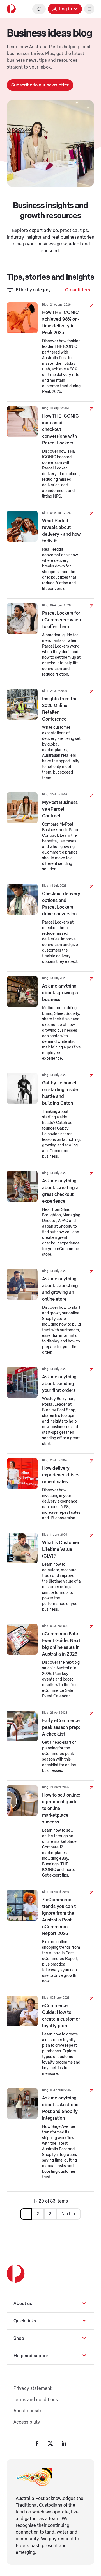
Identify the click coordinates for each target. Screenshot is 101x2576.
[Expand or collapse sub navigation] (84, 2304)
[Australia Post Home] (11, 9)
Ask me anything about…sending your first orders (59, 1384)
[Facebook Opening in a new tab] (37, 2443)
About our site (28, 2411)
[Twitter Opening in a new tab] (50, 2443)
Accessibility (27, 2422)
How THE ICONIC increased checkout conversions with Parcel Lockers (60, 430)
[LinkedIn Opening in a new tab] (64, 2443)
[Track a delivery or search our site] (39, 9)
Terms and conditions (36, 2400)
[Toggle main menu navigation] (89, 9)
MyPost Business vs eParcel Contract (60, 809)
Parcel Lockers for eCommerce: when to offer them (61, 620)
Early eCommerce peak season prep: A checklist (61, 1727)
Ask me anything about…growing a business (60, 993)
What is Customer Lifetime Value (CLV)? (61, 1549)
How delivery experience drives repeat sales (61, 1475)
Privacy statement (33, 2388)
